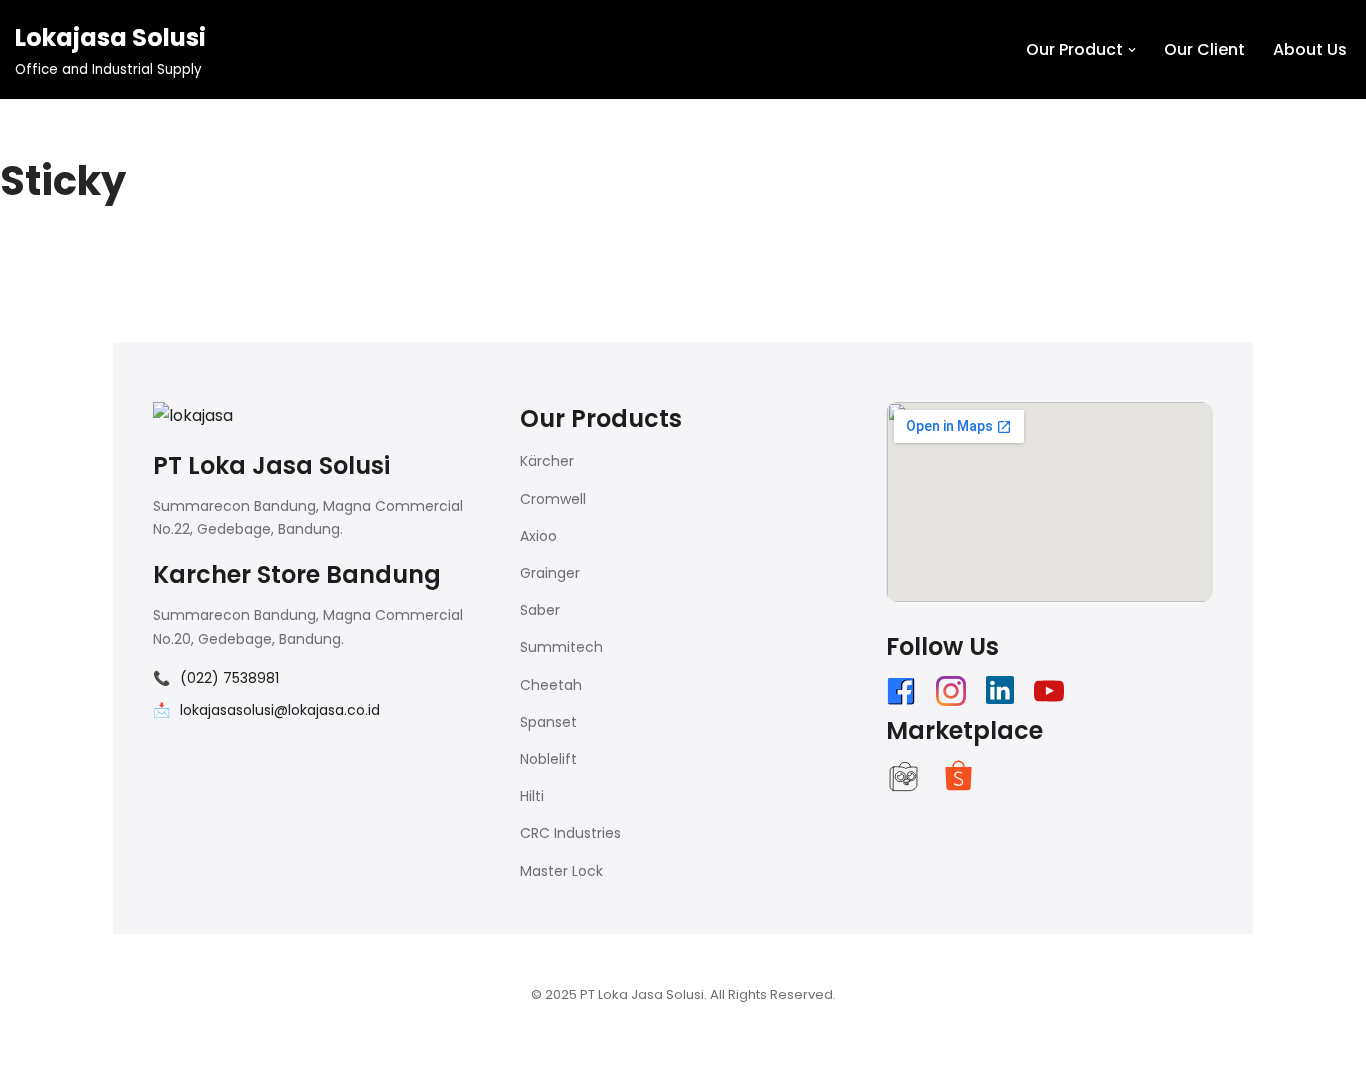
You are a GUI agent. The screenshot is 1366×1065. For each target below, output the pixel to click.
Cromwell (553, 499)
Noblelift (548, 759)
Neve (133, 1039)
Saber (540, 610)
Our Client (1204, 49)
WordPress (362, 1039)
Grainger (550, 573)
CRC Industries (570, 833)
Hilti (532, 796)
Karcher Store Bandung (297, 574)
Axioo (538, 536)
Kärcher (547, 461)
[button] (1132, 50)
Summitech (561, 647)
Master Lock (561, 871)
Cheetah (551, 685)
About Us (1310, 49)
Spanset (548, 722)
